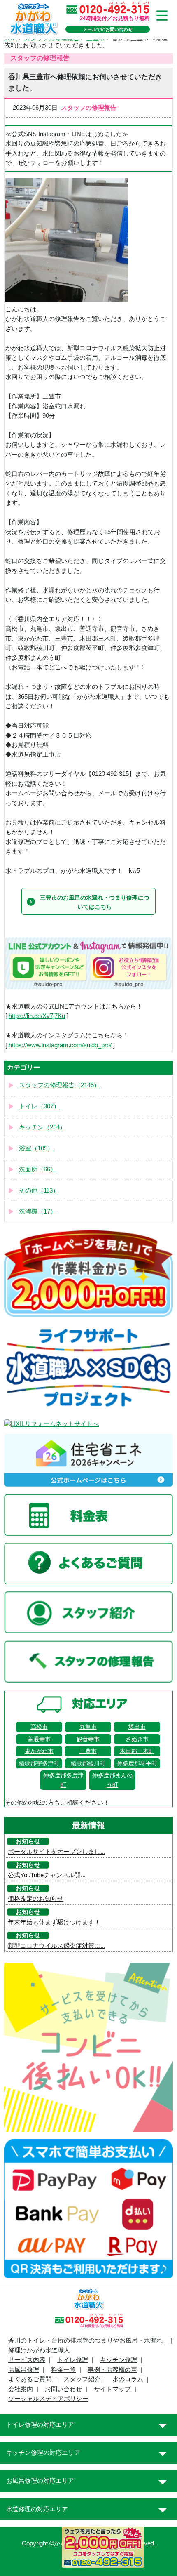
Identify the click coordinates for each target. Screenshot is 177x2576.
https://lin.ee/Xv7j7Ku (37, 1016)
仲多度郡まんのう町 (112, 1780)
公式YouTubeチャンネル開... (47, 1875)
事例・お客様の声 (112, 2370)
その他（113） (39, 1190)
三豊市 (88, 1751)
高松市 (39, 1727)
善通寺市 (39, 1739)
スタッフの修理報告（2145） (59, 1085)
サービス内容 (27, 2360)
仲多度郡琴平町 (137, 1763)
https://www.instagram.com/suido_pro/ (60, 1045)
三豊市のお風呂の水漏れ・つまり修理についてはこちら (95, 902)
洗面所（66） (38, 1169)
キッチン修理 (119, 2360)
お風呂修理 (24, 2370)
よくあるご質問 (30, 2379)
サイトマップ (112, 2389)
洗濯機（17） (38, 1211)
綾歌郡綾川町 (88, 1763)
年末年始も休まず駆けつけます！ (54, 1922)
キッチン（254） (42, 1127)
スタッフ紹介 (82, 2379)
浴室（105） (36, 1148)
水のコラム (128, 2379)
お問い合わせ (63, 2389)
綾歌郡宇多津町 (39, 1763)
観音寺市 (88, 1739)
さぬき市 (137, 1739)
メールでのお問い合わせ (108, 29)
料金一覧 (63, 2370)
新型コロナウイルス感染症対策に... (57, 1946)
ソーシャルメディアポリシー (48, 2399)
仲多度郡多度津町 (63, 1780)
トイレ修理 (73, 2360)
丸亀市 (88, 1727)
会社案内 (21, 2389)
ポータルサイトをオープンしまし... (57, 1852)
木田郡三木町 (137, 1751)
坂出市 (137, 1727)
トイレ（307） (39, 1106)
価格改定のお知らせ (36, 1899)
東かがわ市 (39, 1751)
